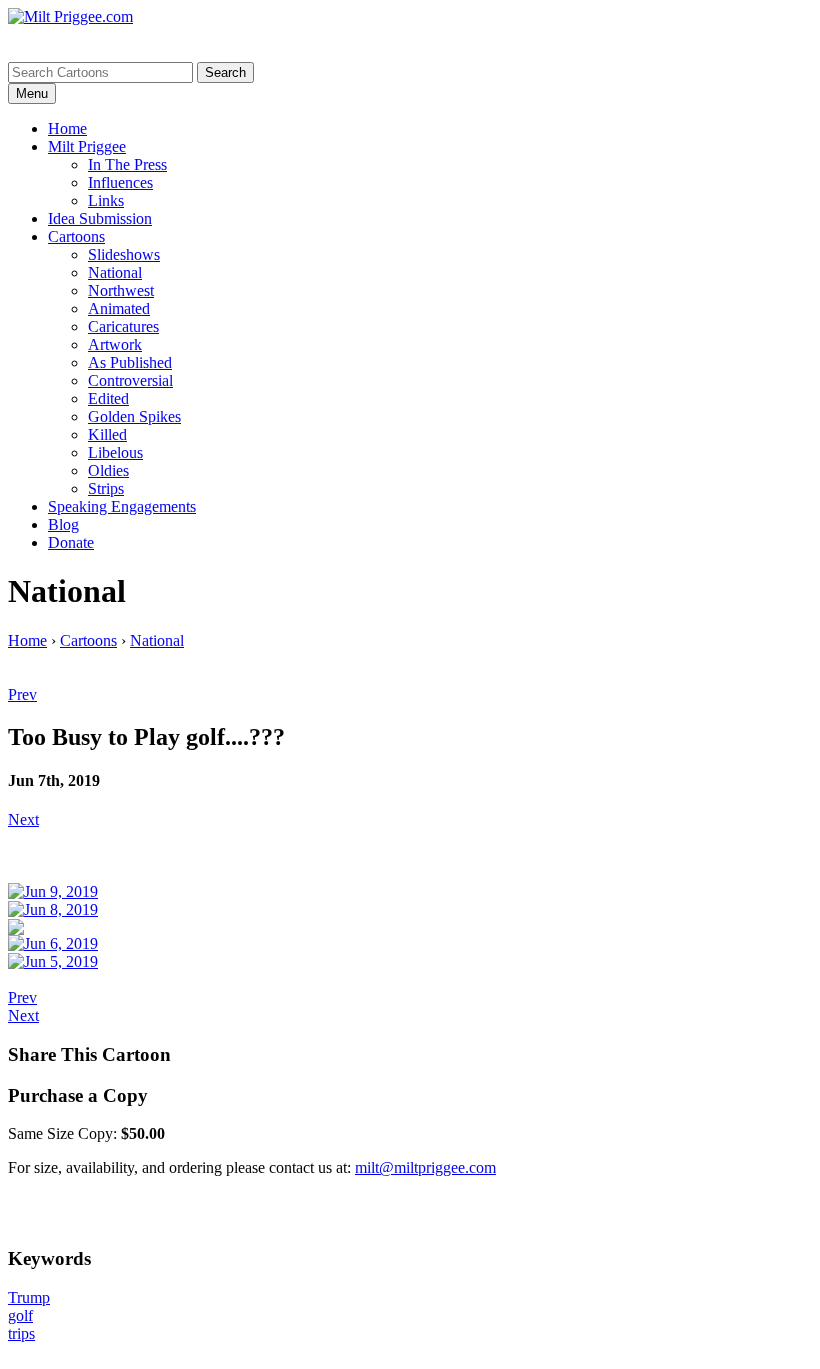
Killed (107, 434)
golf (20, 1315)
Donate (71, 542)
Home (67, 128)
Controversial (130, 380)
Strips (106, 488)
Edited (108, 398)
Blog (63, 524)
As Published (130, 362)
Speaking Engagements (122, 506)
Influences (120, 182)
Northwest (121, 290)
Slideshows (124, 254)
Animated (119, 308)
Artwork (115, 344)
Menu (32, 93)
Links (106, 200)
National (115, 272)
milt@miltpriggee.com (425, 1167)
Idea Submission (100, 218)
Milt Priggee (87, 146)
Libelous (115, 452)
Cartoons (76, 236)
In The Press (127, 164)
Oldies (108, 470)
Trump (29, 1297)
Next (23, 819)
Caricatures (123, 326)
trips (21, 1333)
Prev (22, 694)
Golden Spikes (134, 416)
